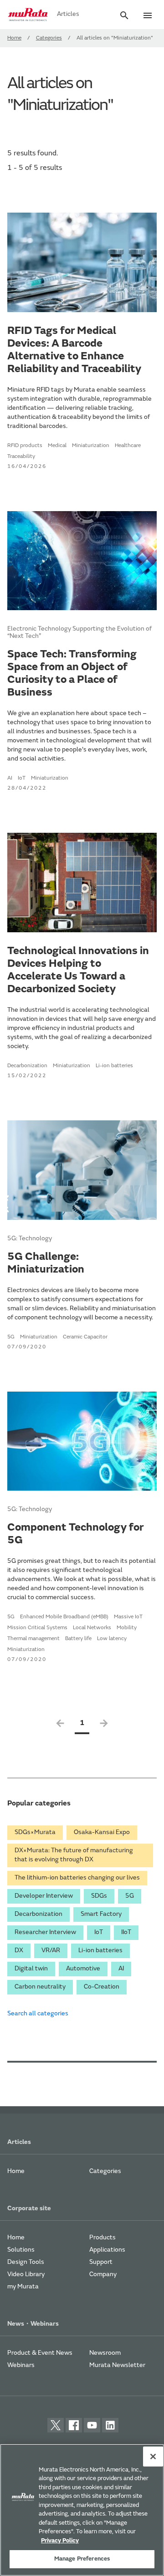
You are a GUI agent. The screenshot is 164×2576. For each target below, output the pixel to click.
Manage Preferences (82, 2559)
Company (103, 2275)
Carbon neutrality (40, 1987)
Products (102, 2238)
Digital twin (31, 1969)
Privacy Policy (60, 2541)
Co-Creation (102, 1987)
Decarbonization (38, 1915)
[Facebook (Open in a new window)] (74, 2425)
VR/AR (51, 1951)
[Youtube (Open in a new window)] (92, 2425)
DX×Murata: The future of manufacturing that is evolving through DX (74, 1855)
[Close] (153, 2457)
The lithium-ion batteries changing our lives (77, 1878)
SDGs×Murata (35, 1833)
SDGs (99, 1896)
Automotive (83, 1969)
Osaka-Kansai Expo (102, 1833)
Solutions (21, 2250)
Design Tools (26, 2263)
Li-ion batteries (100, 1951)
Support (101, 2263)
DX (19, 1951)
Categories (49, 38)
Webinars (21, 2366)
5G (130, 1896)
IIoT (126, 1933)
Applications (107, 2250)
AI (121, 1969)
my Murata (23, 2287)
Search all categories (38, 2014)
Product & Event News (40, 2353)
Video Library (26, 2275)
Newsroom (105, 2353)
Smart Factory (101, 1915)
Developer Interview (44, 1896)
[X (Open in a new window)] (56, 2425)
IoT (99, 1933)
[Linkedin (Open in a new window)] (110, 2425)
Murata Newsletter (117, 2366)
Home (14, 38)
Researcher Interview (45, 1933)
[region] (82, 2510)
